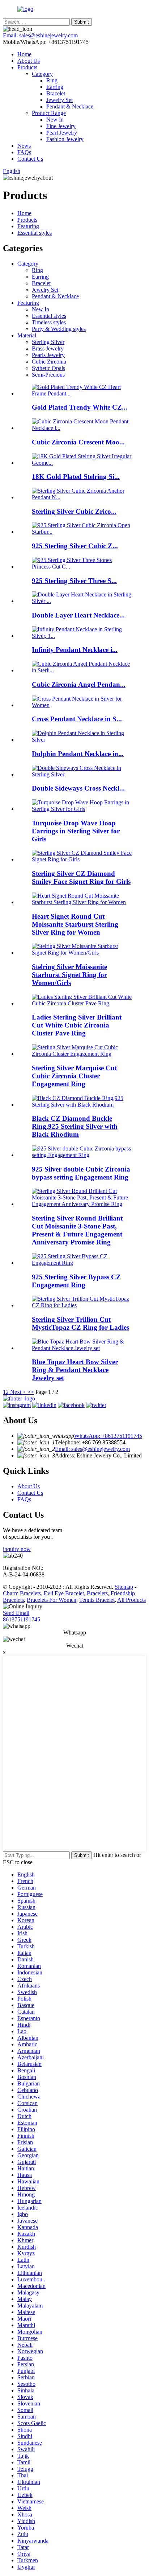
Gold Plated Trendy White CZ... (80, 407)
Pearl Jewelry (62, 133)
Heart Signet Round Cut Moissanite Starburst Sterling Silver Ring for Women (75, 924)
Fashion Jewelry (65, 139)
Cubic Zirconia (49, 362)
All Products (131, 1600)
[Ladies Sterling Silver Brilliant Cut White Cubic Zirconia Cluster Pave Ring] (82, 1003)
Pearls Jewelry (48, 355)
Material (27, 335)
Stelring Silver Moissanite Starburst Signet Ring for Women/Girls (69, 975)
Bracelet (56, 93)
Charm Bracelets (22, 1593)
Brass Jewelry (48, 348)
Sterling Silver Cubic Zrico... (74, 511)
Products (27, 67)
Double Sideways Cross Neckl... (78, 788)
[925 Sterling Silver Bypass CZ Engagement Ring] (82, 1263)
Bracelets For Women (52, 1600)
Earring (55, 87)
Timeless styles (49, 322)
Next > (18, 1392)
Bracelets (97, 1593)
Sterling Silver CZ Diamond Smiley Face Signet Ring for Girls (81, 877)
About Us (29, 61)
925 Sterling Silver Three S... (74, 581)
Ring (52, 80)
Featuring (28, 226)
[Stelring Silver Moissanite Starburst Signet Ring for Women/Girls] (82, 953)
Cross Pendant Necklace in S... (77, 719)
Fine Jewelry (61, 126)
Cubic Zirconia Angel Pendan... (79, 684)
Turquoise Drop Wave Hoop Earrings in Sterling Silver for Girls (76, 831)
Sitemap (124, 1587)
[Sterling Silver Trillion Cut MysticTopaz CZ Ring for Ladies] (82, 1305)
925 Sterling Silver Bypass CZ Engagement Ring (76, 1281)
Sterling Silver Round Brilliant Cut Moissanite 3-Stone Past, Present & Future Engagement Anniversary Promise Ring (77, 1230)
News (24, 146)
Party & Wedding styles (59, 329)
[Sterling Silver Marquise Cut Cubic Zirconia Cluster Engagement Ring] (82, 1054)
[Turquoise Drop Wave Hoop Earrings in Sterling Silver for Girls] (82, 809)
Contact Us (30, 159)
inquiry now (17, 1549)
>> (31, 1392)
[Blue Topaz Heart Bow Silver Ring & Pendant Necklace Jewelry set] (82, 1348)
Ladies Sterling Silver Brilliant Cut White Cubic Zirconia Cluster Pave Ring (77, 1025)
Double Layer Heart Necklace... (78, 615)
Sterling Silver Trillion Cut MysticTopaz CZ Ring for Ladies (80, 1323)
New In (55, 120)
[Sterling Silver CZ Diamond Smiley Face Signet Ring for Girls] (82, 859)
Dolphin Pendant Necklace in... (78, 754)
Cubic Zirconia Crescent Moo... (78, 442)
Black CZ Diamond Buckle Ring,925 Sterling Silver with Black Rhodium (75, 1126)
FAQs (24, 152)
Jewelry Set (59, 100)
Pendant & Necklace (70, 106)
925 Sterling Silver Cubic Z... (75, 546)
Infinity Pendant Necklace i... (75, 650)
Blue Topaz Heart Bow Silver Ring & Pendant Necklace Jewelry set (75, 1370)
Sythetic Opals (48, 368)
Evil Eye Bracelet (64, 1593)
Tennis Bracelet (97, 1600)
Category (42, 74)
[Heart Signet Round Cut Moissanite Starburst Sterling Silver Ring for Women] (82, 902)
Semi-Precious (48, 375)
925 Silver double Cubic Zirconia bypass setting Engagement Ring (81, 1173)
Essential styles (35, 233)
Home (24, 54)
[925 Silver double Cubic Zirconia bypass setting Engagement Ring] (82, 1155)
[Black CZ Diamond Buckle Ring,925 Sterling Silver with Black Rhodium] (82, 1105)
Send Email (16, 1613)
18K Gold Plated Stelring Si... (76, 477)
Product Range (49, 113)
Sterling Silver (48, 342)
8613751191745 (22, 1619)
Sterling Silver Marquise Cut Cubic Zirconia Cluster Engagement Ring (74, 1076)
